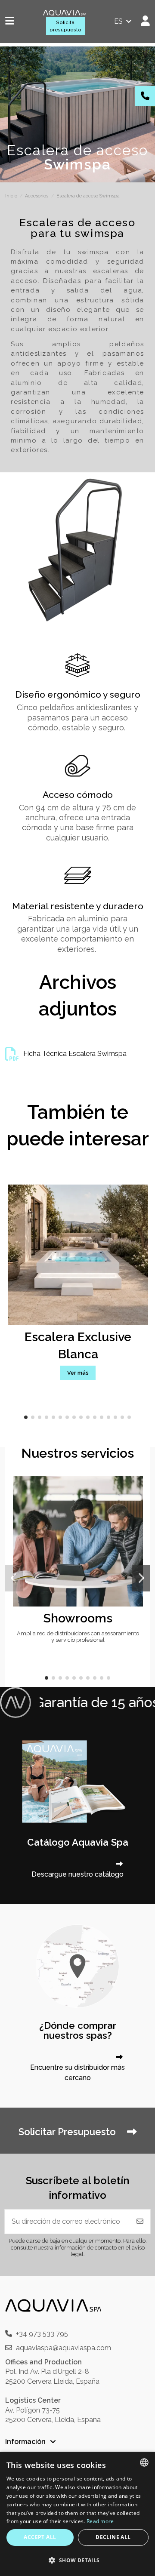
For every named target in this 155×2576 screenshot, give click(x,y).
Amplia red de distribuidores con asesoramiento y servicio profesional (78, 1637)
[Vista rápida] (136, 1506)
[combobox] (144, 2462)
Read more (100, 2521)
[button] (26, 1417)
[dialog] (77, 2514)
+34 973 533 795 (42, 2334)
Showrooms (78, 1618)
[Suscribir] (140, 2222)
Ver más (78, 1373)
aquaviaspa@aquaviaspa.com (64, 2348)
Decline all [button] (113, 2537)
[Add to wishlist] (136, 1490)
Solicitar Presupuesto (68, 2132)
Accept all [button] (40, 2537)
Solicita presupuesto (65, 26)
